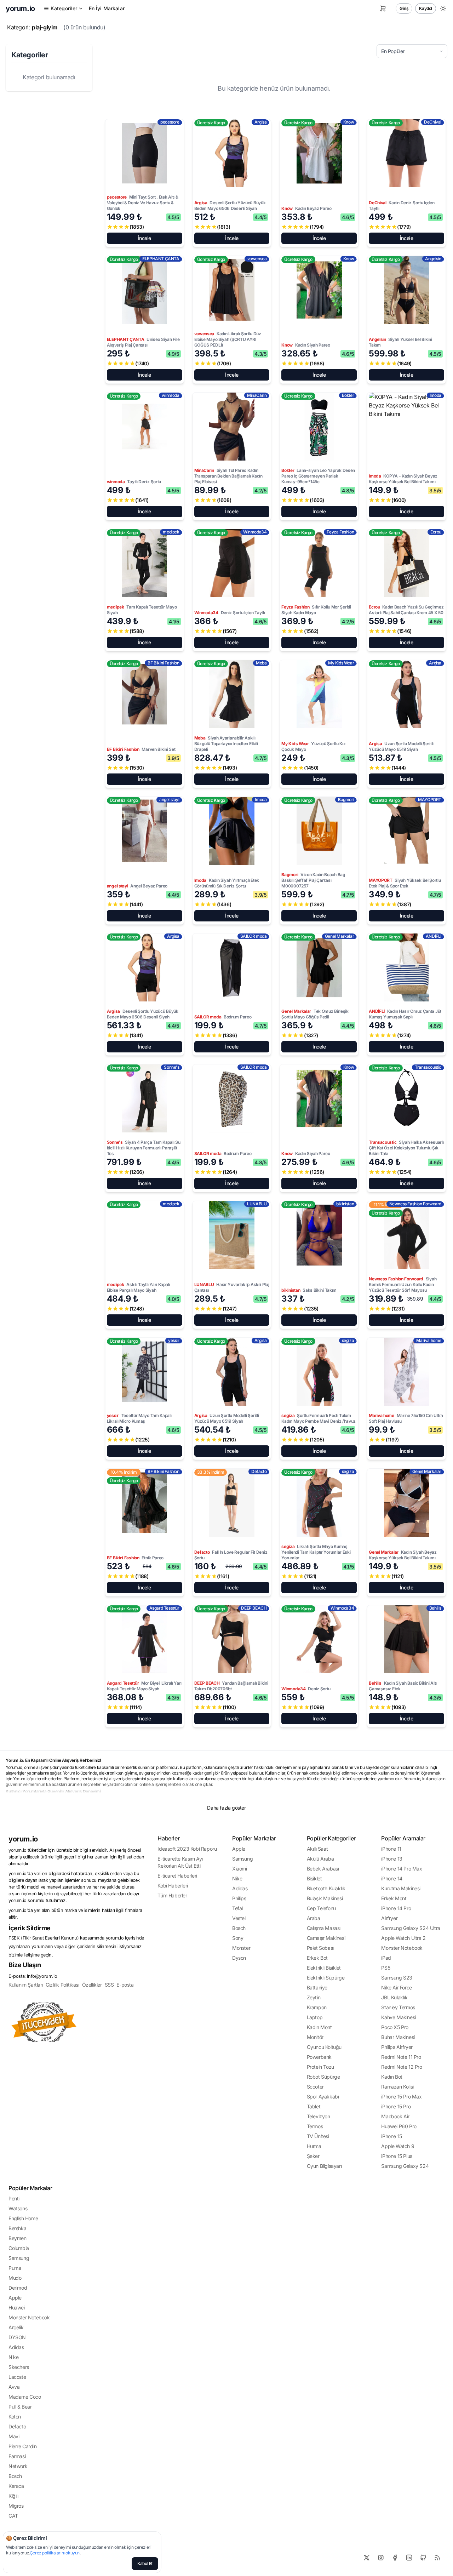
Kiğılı (13, 2496)
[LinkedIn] (409, 2558)
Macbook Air (395, 2116)
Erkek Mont (394, 1898)
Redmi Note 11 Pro (401, 2057)
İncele (144, 238)
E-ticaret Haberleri (177, 1876)
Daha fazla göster (226, 1808)
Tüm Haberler (172, 1895)
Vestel (239, 1918)
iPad (386, 1958)
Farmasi (17, 2456)
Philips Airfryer (397, 2047)
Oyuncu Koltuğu (324, 2047)
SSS (109, 1985)
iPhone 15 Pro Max (401, 2097)
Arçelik (16, 2327)
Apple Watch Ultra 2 (403, 1938)
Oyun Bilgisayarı (324, 2166)
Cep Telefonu (321, 1908)
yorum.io (23, 1839)
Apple (239, 1849)
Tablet (314, 2106)
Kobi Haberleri (173, 1886)
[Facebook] (395, 2558)
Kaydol (426, 8)
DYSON (17, 2337)
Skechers (19, 2367)
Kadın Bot (392, 2077)
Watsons (18, 2208)
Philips (239, 1898)
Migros (16, 2506)
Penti (14, 2198)
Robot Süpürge (323, 2077)
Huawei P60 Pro (399, 2126)
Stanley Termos (398, 2007)
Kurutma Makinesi (401, 1888)
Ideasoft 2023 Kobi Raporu (187, 1849)
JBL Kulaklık (394, 1997)
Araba (314, 1918)
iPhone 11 (391, 1849)
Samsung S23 (397, 1978)
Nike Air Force (396, 1987)
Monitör (315, 2037)
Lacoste (17, 2377)
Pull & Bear (20, 2407)
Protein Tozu (320, 2067)
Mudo (15, 2278)
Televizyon (319, 2116)
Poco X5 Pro (395, 2027)
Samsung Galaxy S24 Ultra (411, 1928)
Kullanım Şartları (26, 1985)
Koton (15, 2417)
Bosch (239, 1928)
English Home (23, 2218)
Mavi (14, 2436)
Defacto (17, 2426)
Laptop (315, 2017)
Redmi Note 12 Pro (402, 2067)
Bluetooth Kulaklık (326, 1888)
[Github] (423, 2558)
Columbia (19, 2248)
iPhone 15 (391, 2136)
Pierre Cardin (23, 2446)
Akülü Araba (320, 1859)
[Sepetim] (383, 8)
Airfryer (389, 1918)
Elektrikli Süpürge (326, 1978)
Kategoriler (64, 8)
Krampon (317, 2007)
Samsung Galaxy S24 (405, 2166)
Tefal (237, 1908)
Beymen (18, 2238)
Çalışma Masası (324, 1928)
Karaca (16, 2486)
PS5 (386, 1968)
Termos (315, 2126)
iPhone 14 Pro (396, 1908)
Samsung (242, 1859)
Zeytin (314, 1997)
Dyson (239, 1958)
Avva (14, 2387)
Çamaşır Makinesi (326, 1938)
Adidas (240, 1888)
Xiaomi (240, 1869)
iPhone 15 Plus (397, 2156)
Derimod (18, 2288)
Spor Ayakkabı (323, 2097)
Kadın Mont (319, 2027)
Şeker (313, 2156)
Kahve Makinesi (398, 2017)
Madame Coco (25, 2397)
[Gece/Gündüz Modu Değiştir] (443, 8)
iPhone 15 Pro (396, 2106)
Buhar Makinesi (398, 2037)
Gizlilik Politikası (62, 1985)
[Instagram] (381, 2558)
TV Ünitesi (318, 2136)
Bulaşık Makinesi (325, 1898)
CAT (13, 2516)
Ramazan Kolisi (397, 2087)
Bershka (17, 2228)
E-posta (125, 1985)
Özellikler (92, 1985)
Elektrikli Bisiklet (324, 1968)
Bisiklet (314, 1878)
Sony (238, 1938)
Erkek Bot (317, 1958)
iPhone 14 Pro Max (402, 1869)
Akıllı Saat (317, 1849)
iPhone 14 (392, 1878)
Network (18, 2466)
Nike (237, 1878)
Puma (15, 2268)
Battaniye (317, 1987)
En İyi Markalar (107, 8)
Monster (241, 1948)
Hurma (314, 2146)
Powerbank (319, 2057)
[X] (367, 2558)
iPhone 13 (392, 1859)
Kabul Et (145, 2563)
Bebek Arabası (323, 1869)
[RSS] (437, 2558)
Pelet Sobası (320, 1948)
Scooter (315, 2087)
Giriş (404, 8)
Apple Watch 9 (398, 2146)
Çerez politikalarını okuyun (55, 2553)
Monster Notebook (402, 1948)
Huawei (17, 2307)
